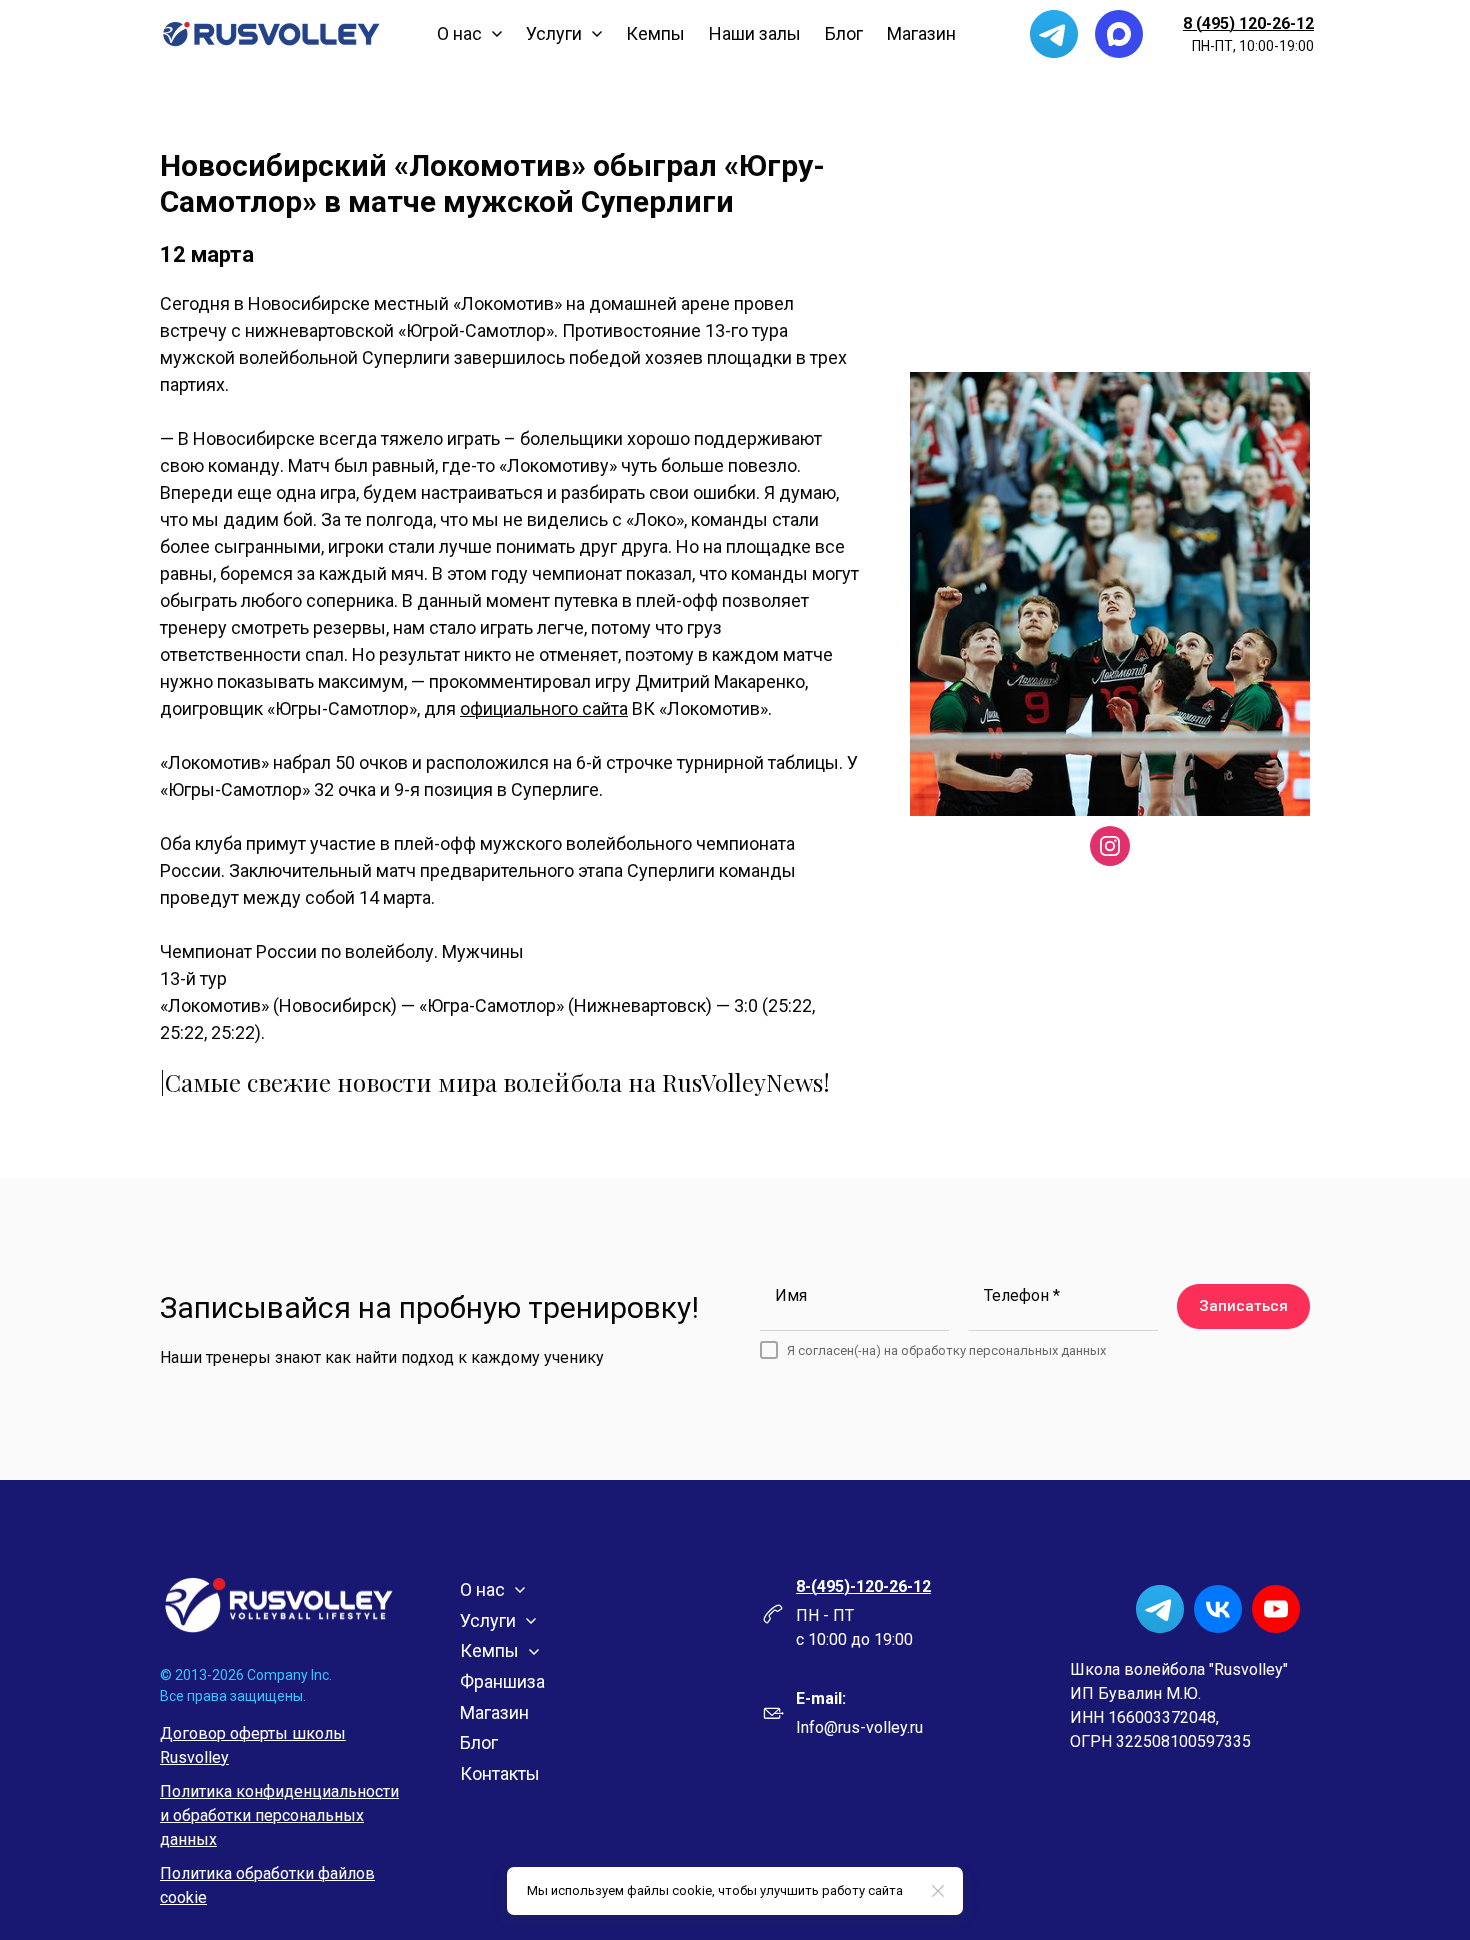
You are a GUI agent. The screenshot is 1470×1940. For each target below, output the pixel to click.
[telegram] (1054, 34)
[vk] (1218, 1609)
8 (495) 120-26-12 (1248, 23)
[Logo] (271, 34)
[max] (1119, 34)
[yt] (1276, 1609)
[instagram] (1110, 846)
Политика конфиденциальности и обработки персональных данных (279, 1815)
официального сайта (544, 708)
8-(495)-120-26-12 (863, 1586)
